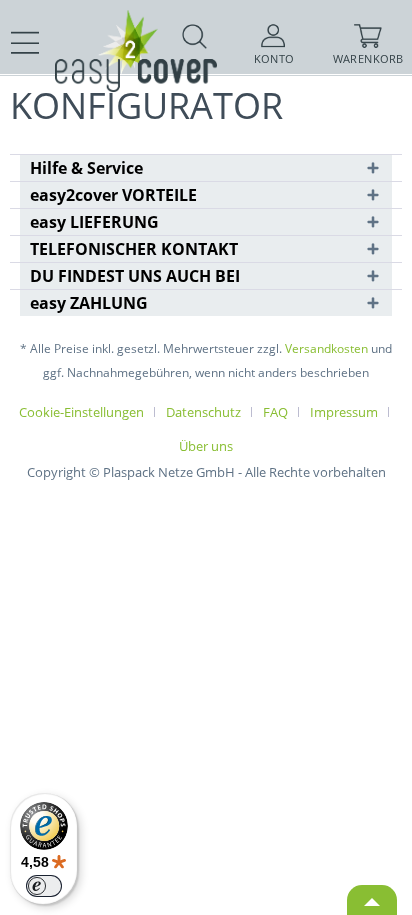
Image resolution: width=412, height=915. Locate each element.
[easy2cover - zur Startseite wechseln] (100, 27)
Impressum (344, 412)
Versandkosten (326, 348)
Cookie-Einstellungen (81, 412)
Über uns (206, 446)
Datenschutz (203, 412)
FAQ (275, 412)
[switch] (44, 886)
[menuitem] (25, 43)
